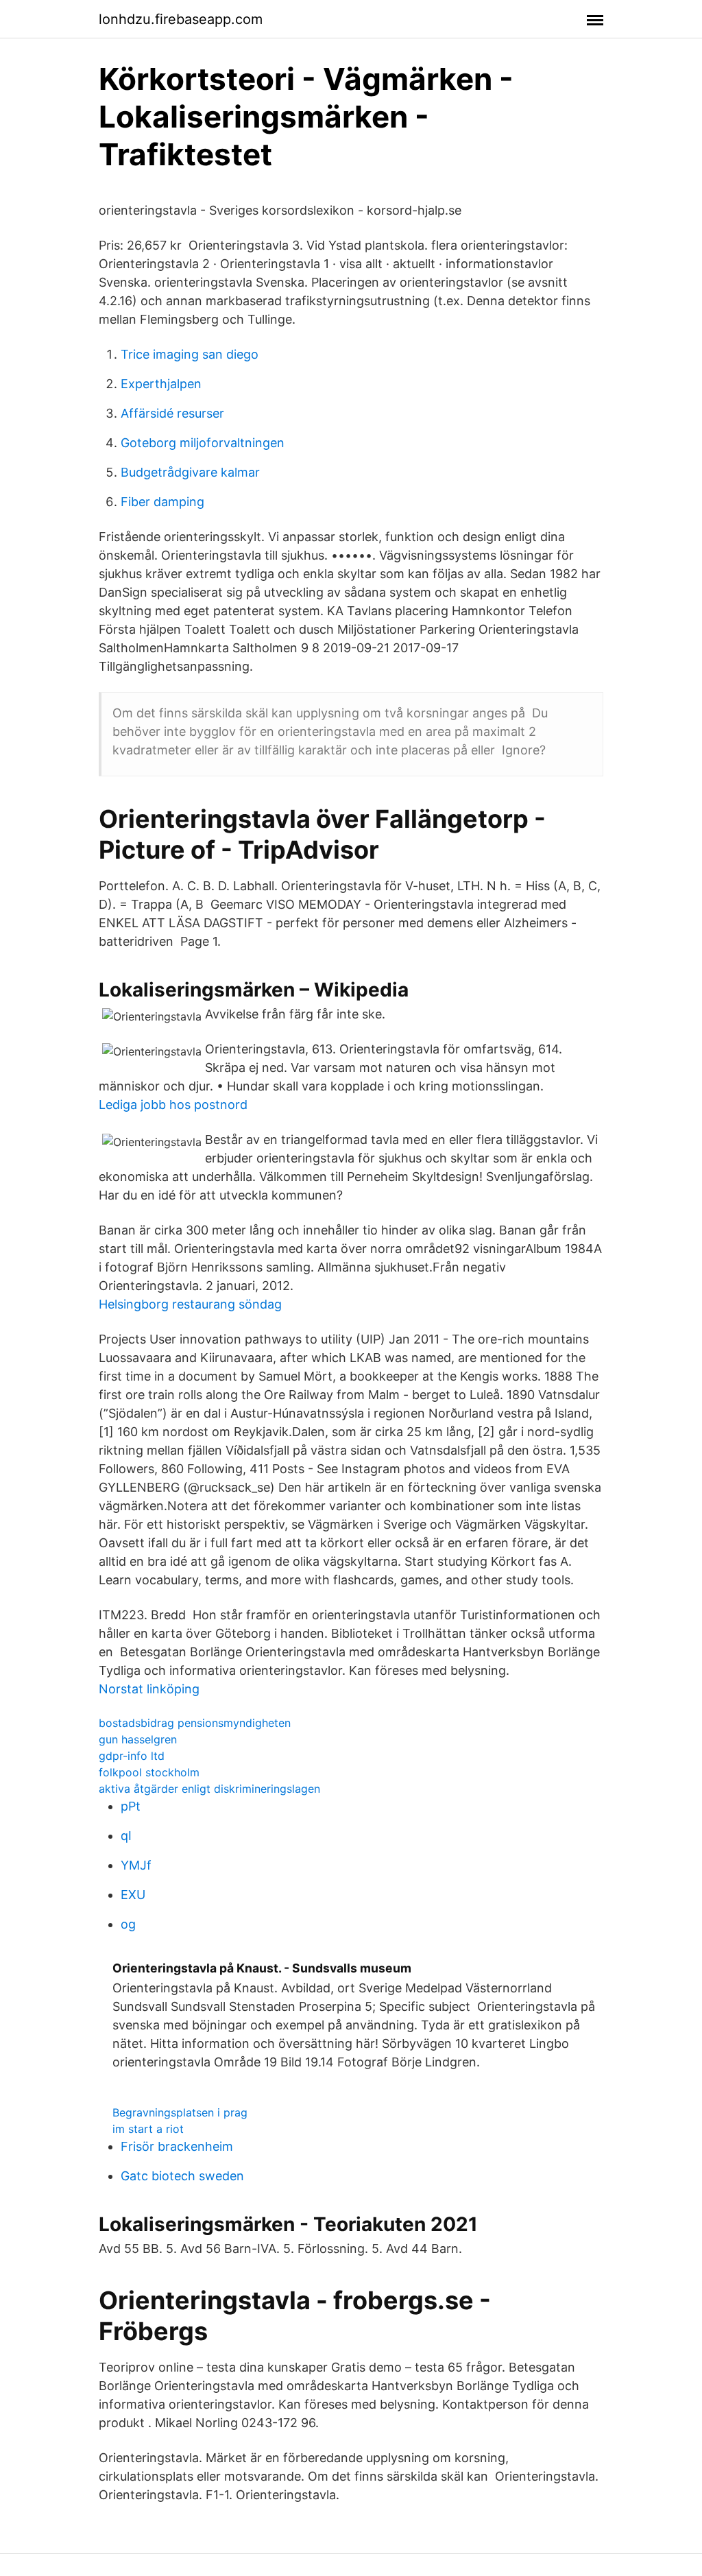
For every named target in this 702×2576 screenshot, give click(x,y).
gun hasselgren (138, 1739)
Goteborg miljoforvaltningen (203, 443)
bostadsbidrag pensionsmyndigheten (195, 1723)
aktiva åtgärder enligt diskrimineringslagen (209, 1789)
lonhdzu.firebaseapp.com (181, 19)
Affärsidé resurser (172, 413)
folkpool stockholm (149, 1772)
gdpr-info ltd (132, 1756)
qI (126, 1836)
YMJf (136, 1865)
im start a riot (148, 2129)
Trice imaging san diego (190, 354)
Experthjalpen (161, 384)
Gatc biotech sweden (182, 2176)
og (128, 1924)
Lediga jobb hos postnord (173, 1105)
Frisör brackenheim (177, 2146)
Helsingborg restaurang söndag (190, 1304)
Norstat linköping (149, 1689)
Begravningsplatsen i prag (180, 2112)
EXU (133, 1895)
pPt (131, 1806)
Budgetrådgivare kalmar (190, 472)
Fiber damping (162, 502)
